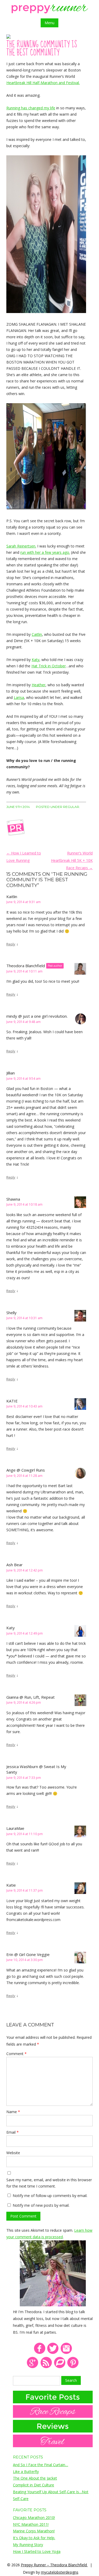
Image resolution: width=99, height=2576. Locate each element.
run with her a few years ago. (45, 552)
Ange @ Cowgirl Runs (26, 1470)
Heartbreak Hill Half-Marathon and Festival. (43, 83)
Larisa (19, 697)
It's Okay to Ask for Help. (34, 2538)
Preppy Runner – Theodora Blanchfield (54, 2565)
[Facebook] (39, 2353)
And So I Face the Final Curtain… (41, 2465)
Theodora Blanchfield (26, 966)
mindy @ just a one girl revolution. (37, 1016)
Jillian (11, 1073)
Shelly (11, 1313)
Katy (36, 660)
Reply (11, 944)
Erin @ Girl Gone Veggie (28, 1954)
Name (13, 2112)
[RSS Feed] (46, 2367)
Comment (16, 2054)
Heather (39, 685)
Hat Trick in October (49, 666)
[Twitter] (53, 2353)
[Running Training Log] (60, 2367)
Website (13, 2153)
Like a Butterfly (26, 2472)
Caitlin (37, 634)
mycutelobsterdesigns (60, 2572)
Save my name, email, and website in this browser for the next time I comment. (49, 2183)
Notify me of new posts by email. (41, 2205)
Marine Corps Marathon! (34, 2531)
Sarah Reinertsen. (21, 546)
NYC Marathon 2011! (31, 2524)
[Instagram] (66, 2353)
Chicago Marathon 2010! (34, 2518)
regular (71, 807)
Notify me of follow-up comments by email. (50, 2196)
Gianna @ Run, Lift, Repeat (30, 1697)
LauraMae (15, 1828)
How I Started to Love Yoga (37, 2551)
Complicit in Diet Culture (34, 2485)
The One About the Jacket (35, 2478)
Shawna (13, 1199)
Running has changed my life (31, 108)
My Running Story (28, 2545)
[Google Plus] (33, 2367)
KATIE (12, 1401)
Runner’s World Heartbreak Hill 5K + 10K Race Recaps (72, 860)
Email (13, 2132)
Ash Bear (15, 1565)
